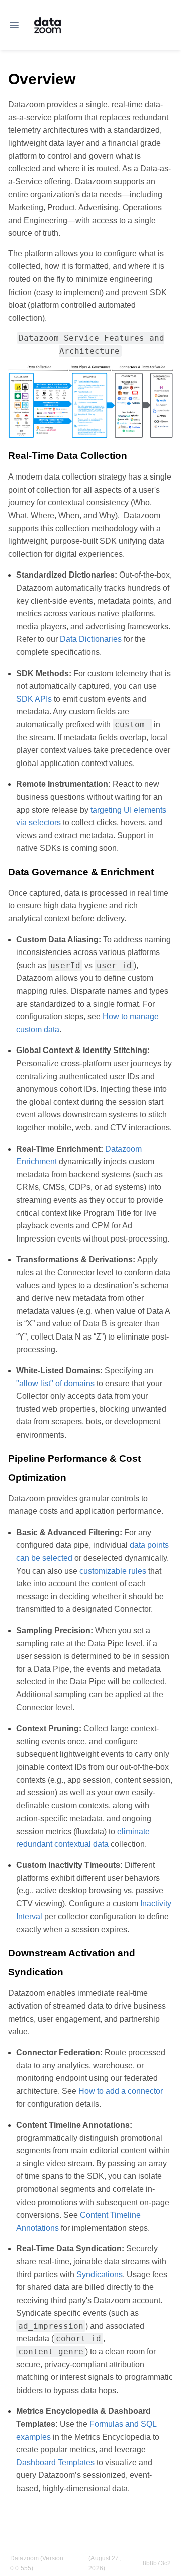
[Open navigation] (14, 25)
